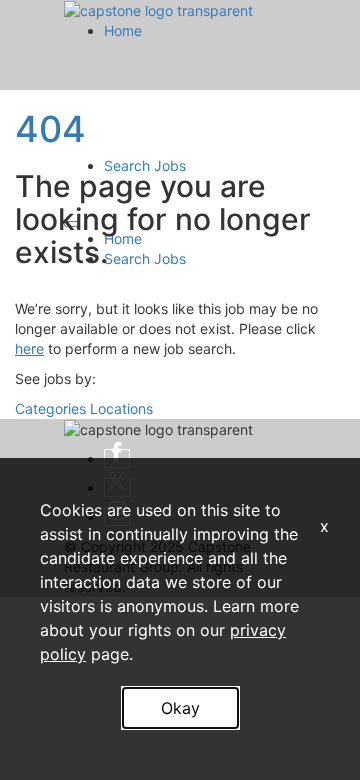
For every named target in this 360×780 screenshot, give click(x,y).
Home (123, 30)
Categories (50, 408)
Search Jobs (145, 165)
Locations (121, 408)
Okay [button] (180, 708)
